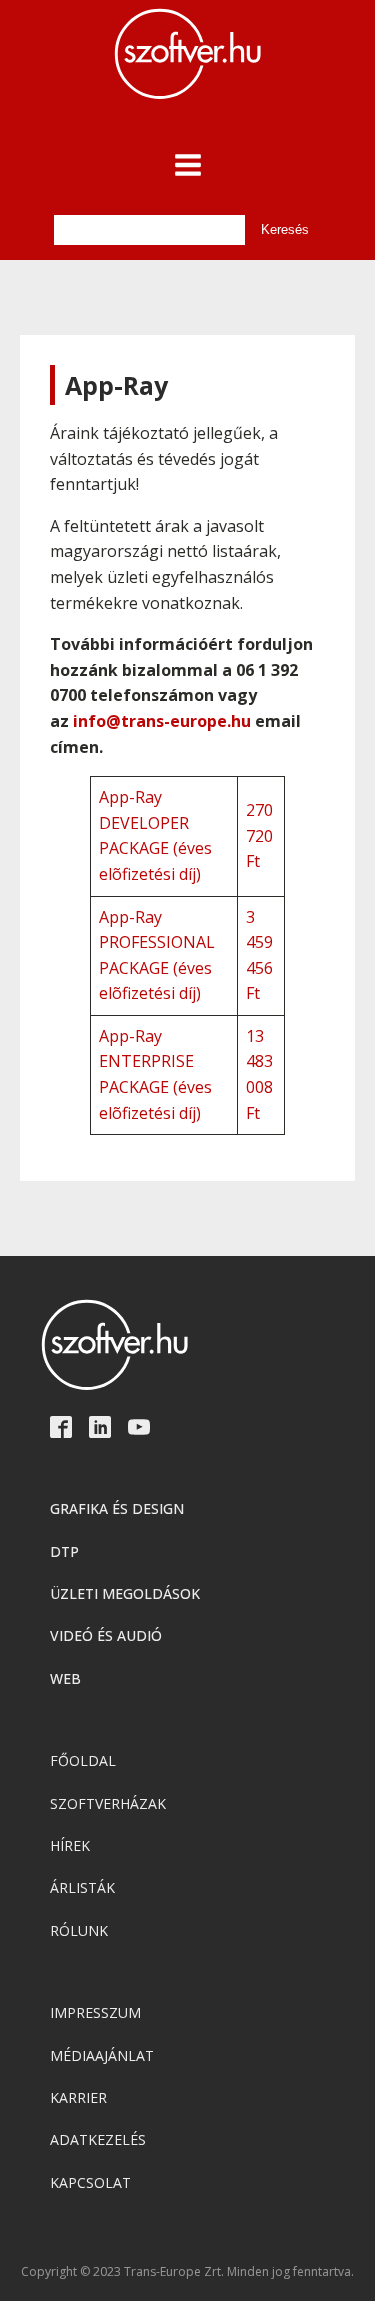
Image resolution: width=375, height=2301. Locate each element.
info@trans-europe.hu (162, 721)
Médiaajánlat (102, 2055)
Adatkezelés (98, 2139)
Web (65, 1678)
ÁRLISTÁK (82, 1887)
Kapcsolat (90, 2182)
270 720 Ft (259, 835)
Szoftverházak (108, 1803)
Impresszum (95, 2012)
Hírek (70, 1845)
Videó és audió (106, 1635)
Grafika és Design (117, 1508)
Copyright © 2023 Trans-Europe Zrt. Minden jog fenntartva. (187, 2272)
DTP (64, 1551)
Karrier (78, 2097)
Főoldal (83, 1760)
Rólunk (79, 1930)
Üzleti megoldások (125, 1593)
